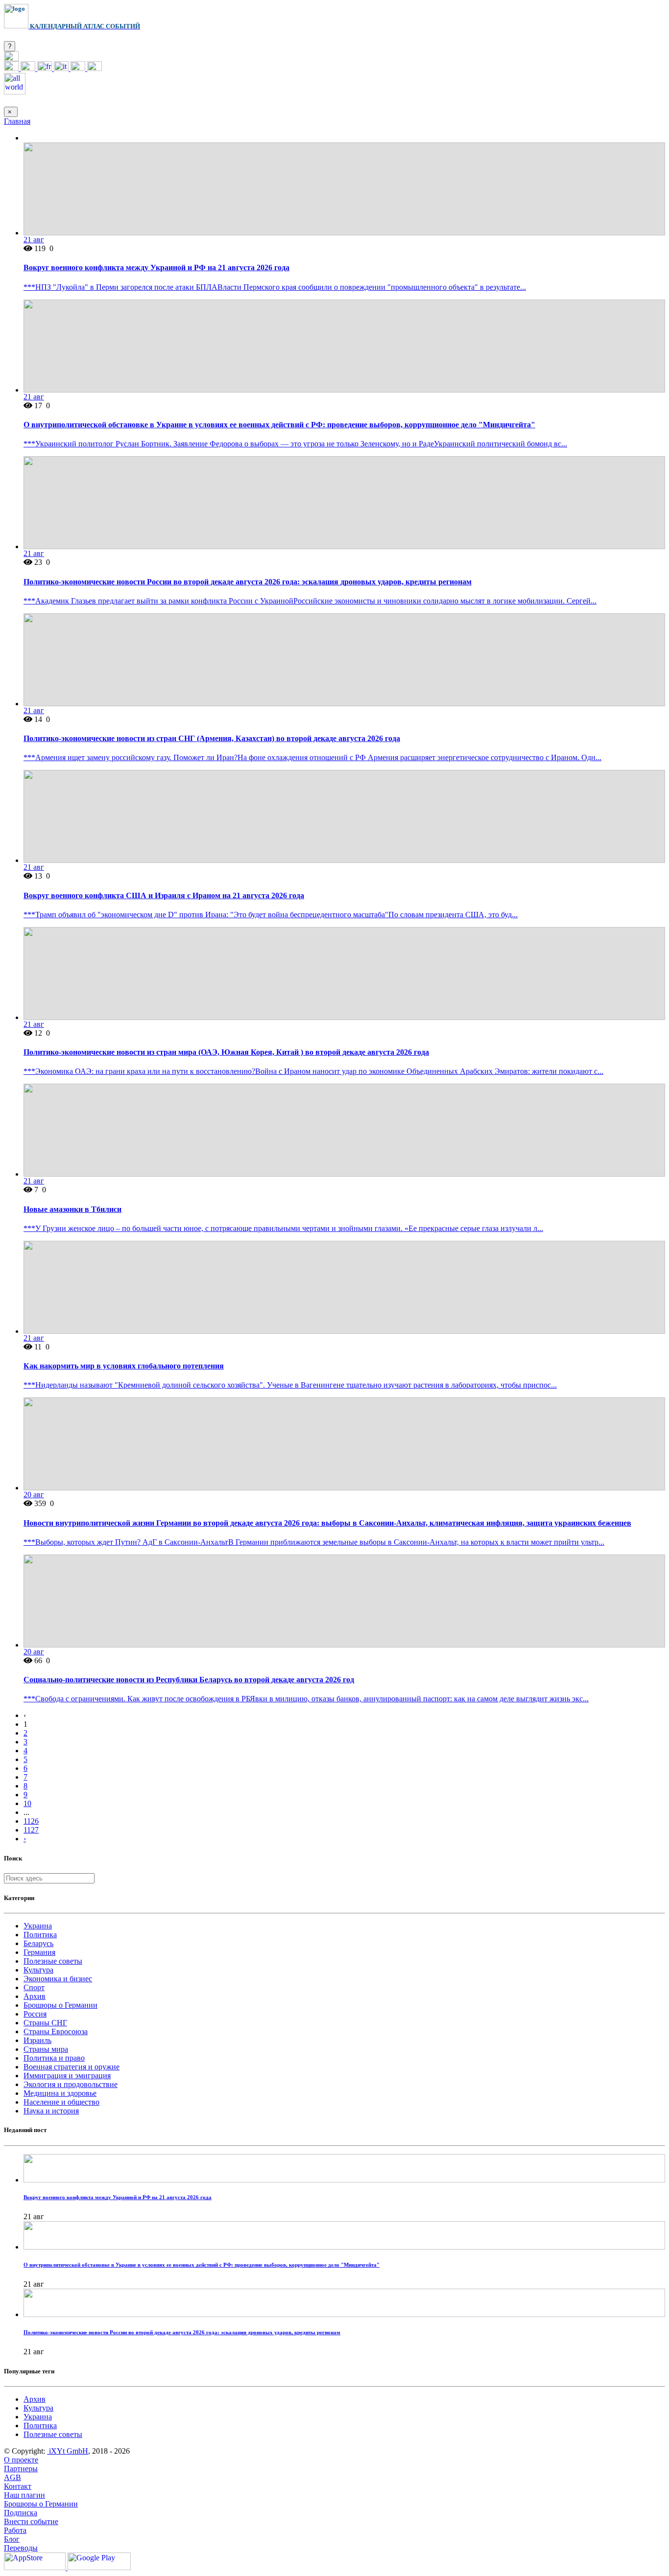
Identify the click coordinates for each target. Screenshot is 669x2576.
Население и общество (61, 2102)
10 (27, 1803)
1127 (31, 1830)
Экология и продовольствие (71, 2084)
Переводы (21, 2548)
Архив (35, 1996)
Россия (35, 2014)
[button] (11, 58)
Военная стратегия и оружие (72, 2067)
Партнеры (21, 2469)
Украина (38, 1926)
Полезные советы (53, 1961)
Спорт (34, 1987)
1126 (31, 1821)
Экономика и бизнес (58, 1979)
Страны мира (46, 2049)
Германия (39, 1952)
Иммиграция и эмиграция (67, 2076)
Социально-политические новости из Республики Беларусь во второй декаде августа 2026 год (189, 1680)
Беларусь (38, 1943)
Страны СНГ (45, 2023)
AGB (12, 2477)
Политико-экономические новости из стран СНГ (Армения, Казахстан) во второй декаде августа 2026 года (212, 738)
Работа (15, 2530)
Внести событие (31, 2521)
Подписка (21, 2513)
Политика (40, 1935)
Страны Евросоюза (56, 2031)
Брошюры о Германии (60, 2005)
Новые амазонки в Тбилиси (72, 1209)
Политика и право (54, 2058)
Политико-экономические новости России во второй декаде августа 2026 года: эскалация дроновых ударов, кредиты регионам (248, 582)
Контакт (18, 2486)
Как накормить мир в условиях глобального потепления (124, 1366)
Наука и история (51, 2111)
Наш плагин (24, 2495)
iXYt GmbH (68, 2451)
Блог (12, 2539)
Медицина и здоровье (60, 2093)
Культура (38, 1970)
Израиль (37, 2040)
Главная (17, 121)
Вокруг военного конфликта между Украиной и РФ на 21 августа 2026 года (156, 267)
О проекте (21, 2460)
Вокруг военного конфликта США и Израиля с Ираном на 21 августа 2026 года (164, 895)
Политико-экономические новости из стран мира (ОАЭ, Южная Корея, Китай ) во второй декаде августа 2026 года (226, 1052)
